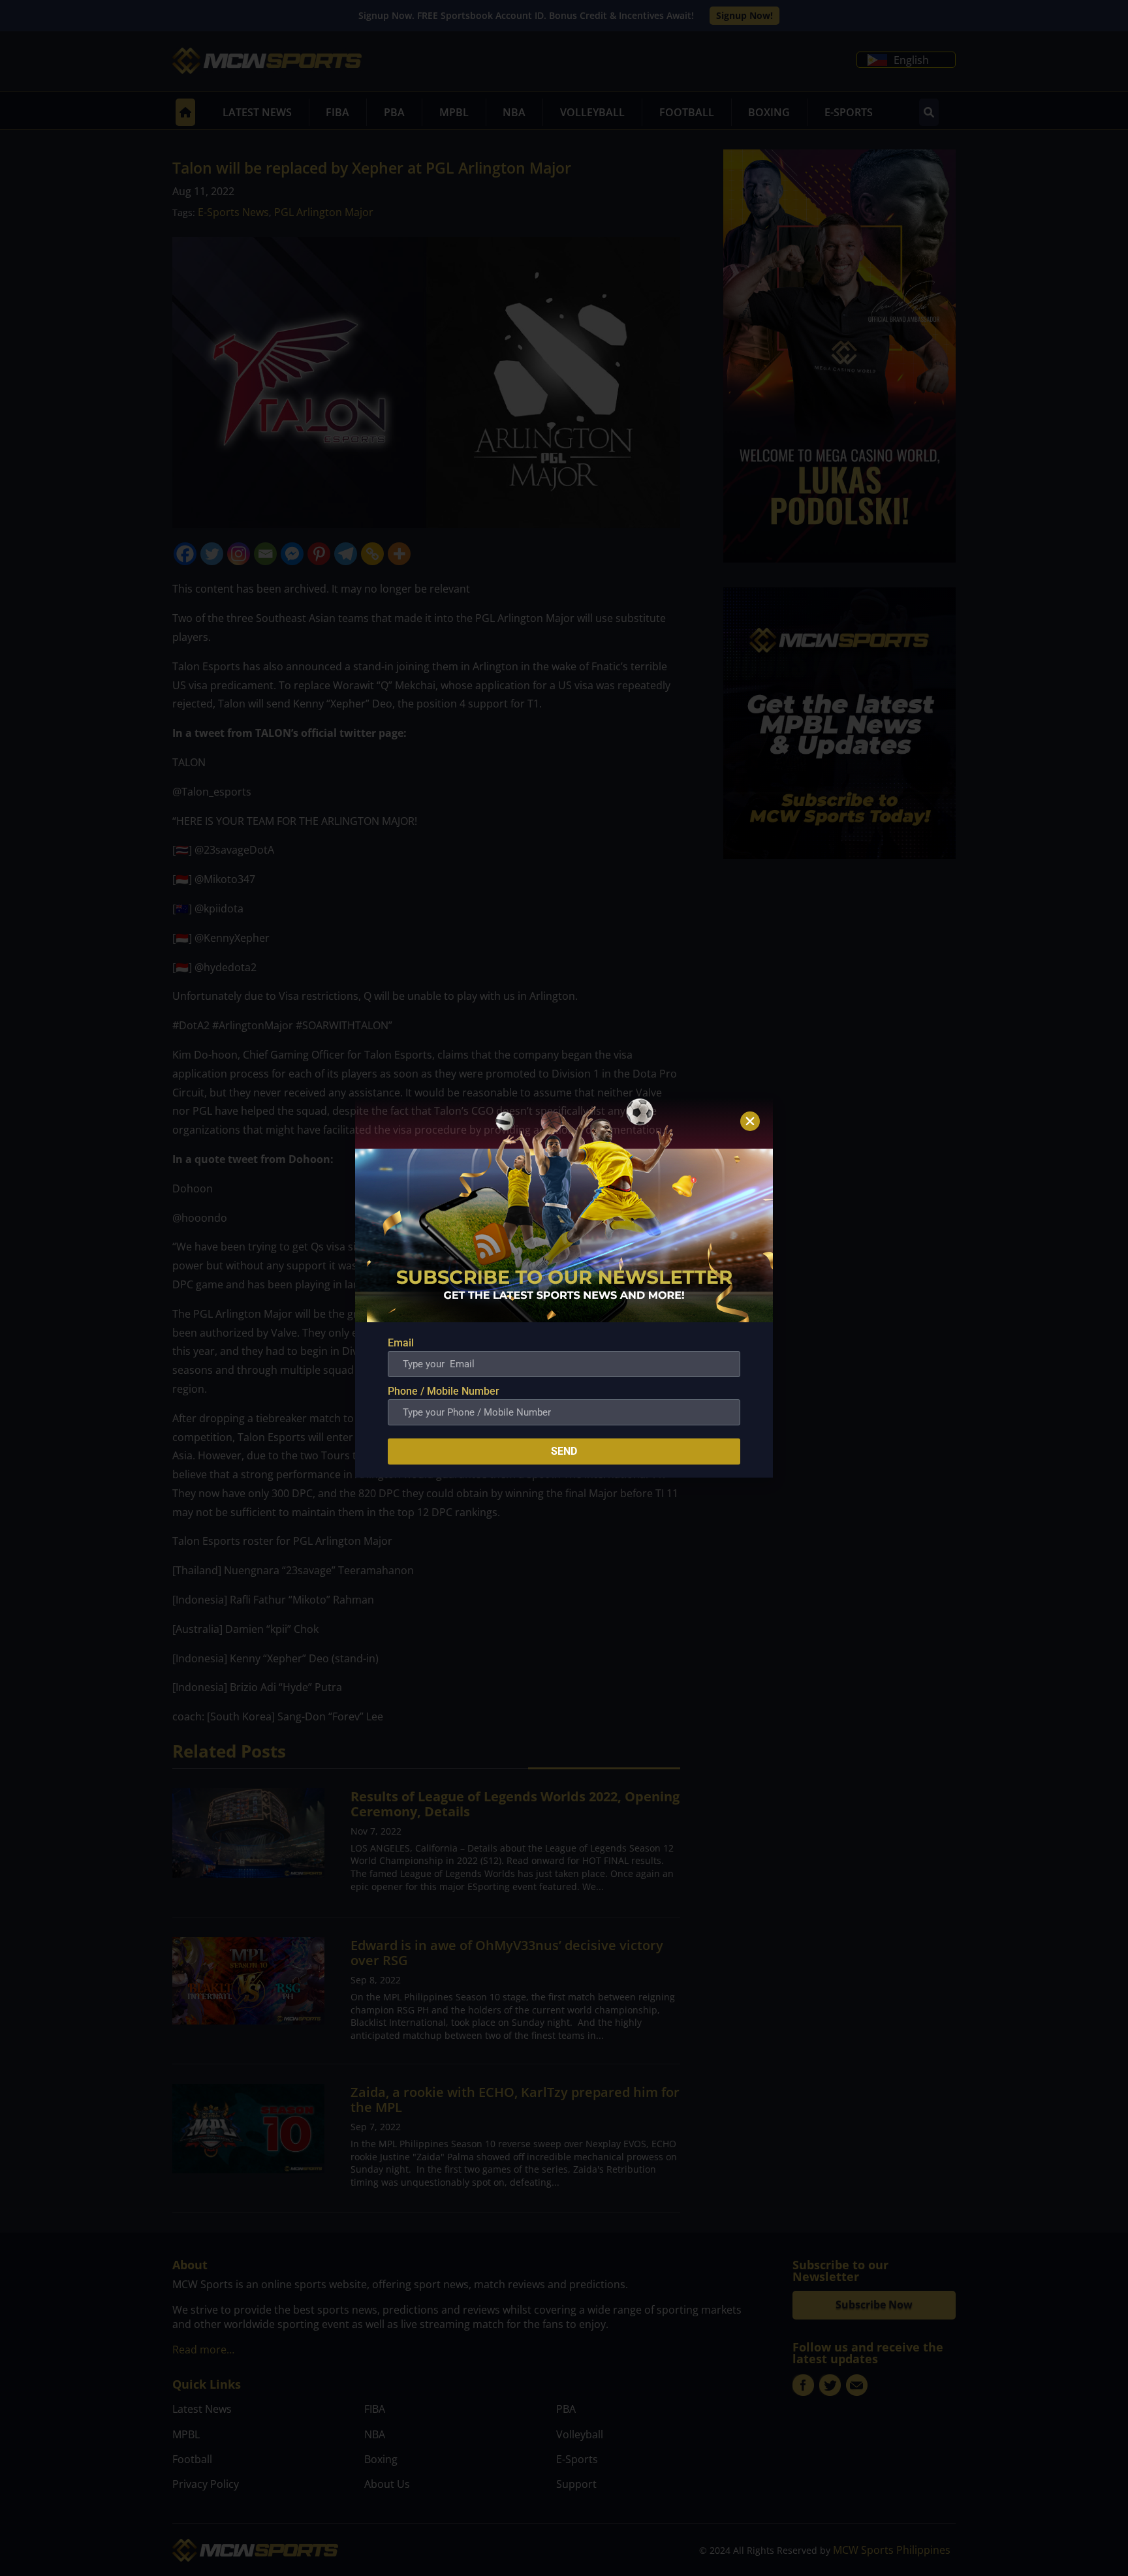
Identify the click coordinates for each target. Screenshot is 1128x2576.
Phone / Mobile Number (444, 1391)
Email (401, 1343)
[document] (564, 1288)
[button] (750, 1121)
